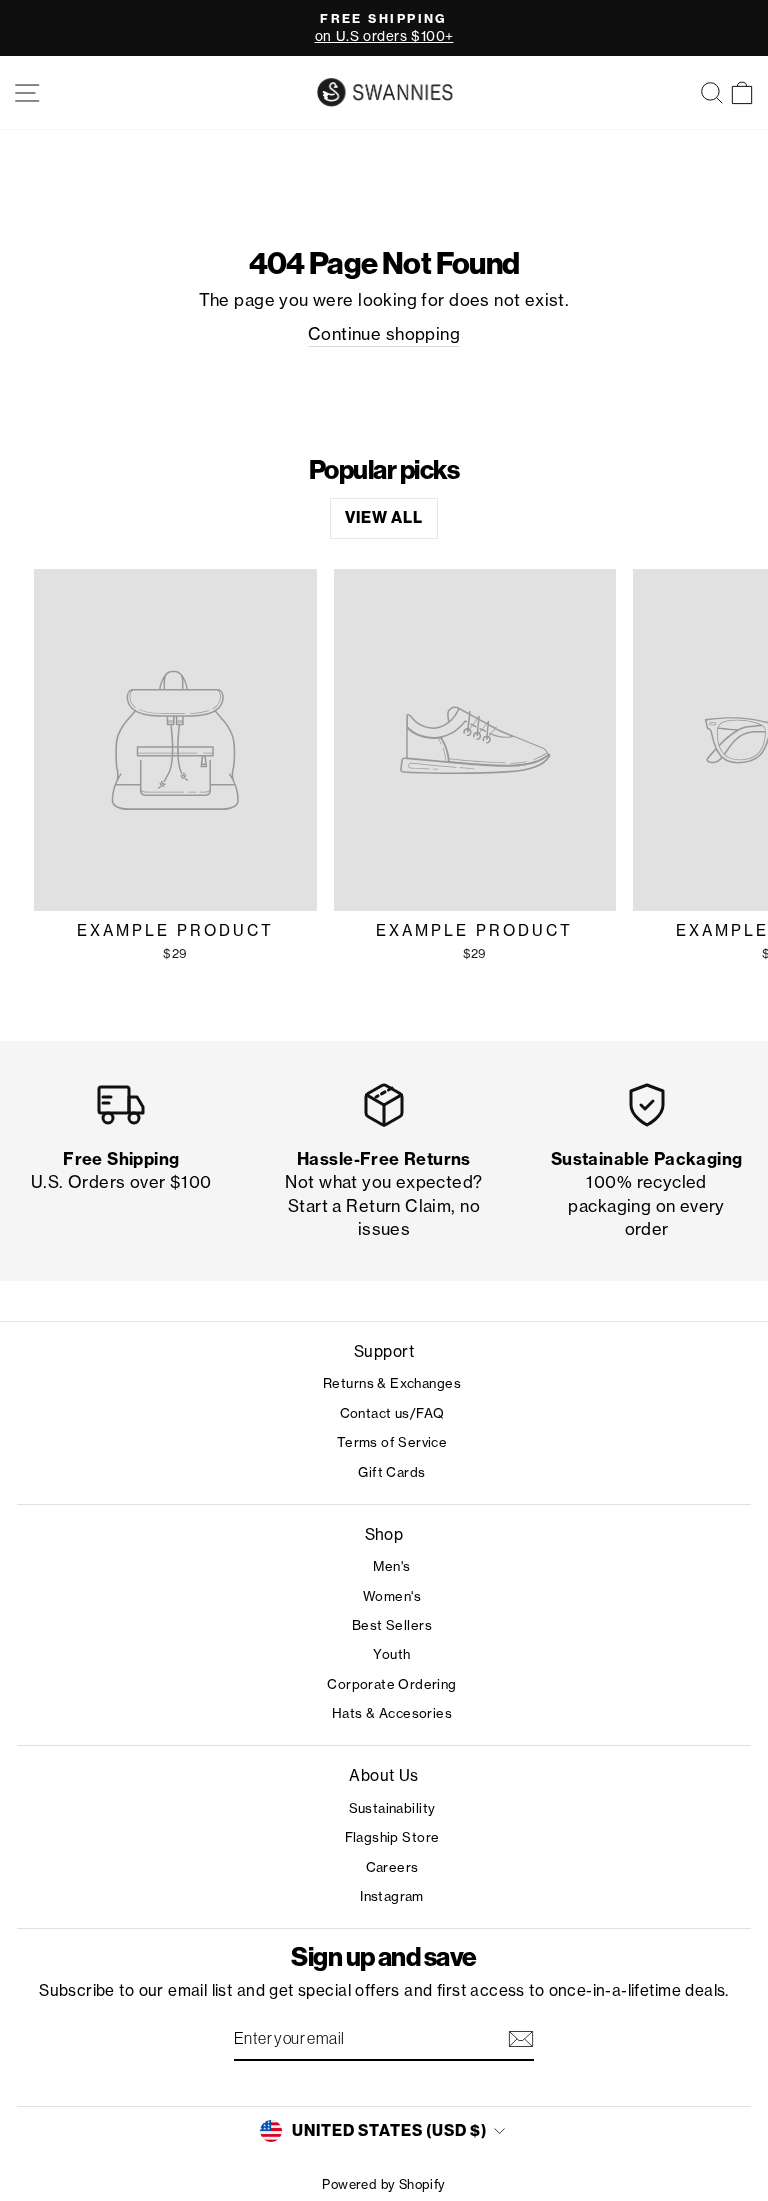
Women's (392, 1596)
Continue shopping (384, 334)
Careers (392, 1867)
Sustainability (392, 1808)
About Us (383, 1775)
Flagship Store (392, 1837)
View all (384, 517)
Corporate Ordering (391, 1684)
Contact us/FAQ (392, 1413)
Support (384, 1351)
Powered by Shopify (383, 2184)
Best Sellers (392, 1625)
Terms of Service (392, 1442)
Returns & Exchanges (392, 1383)
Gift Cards (391, 1472)
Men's (391, 1566)
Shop (384, 1534)
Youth (391, 1654)
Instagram (392, 1896)
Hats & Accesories (392, 1713)
